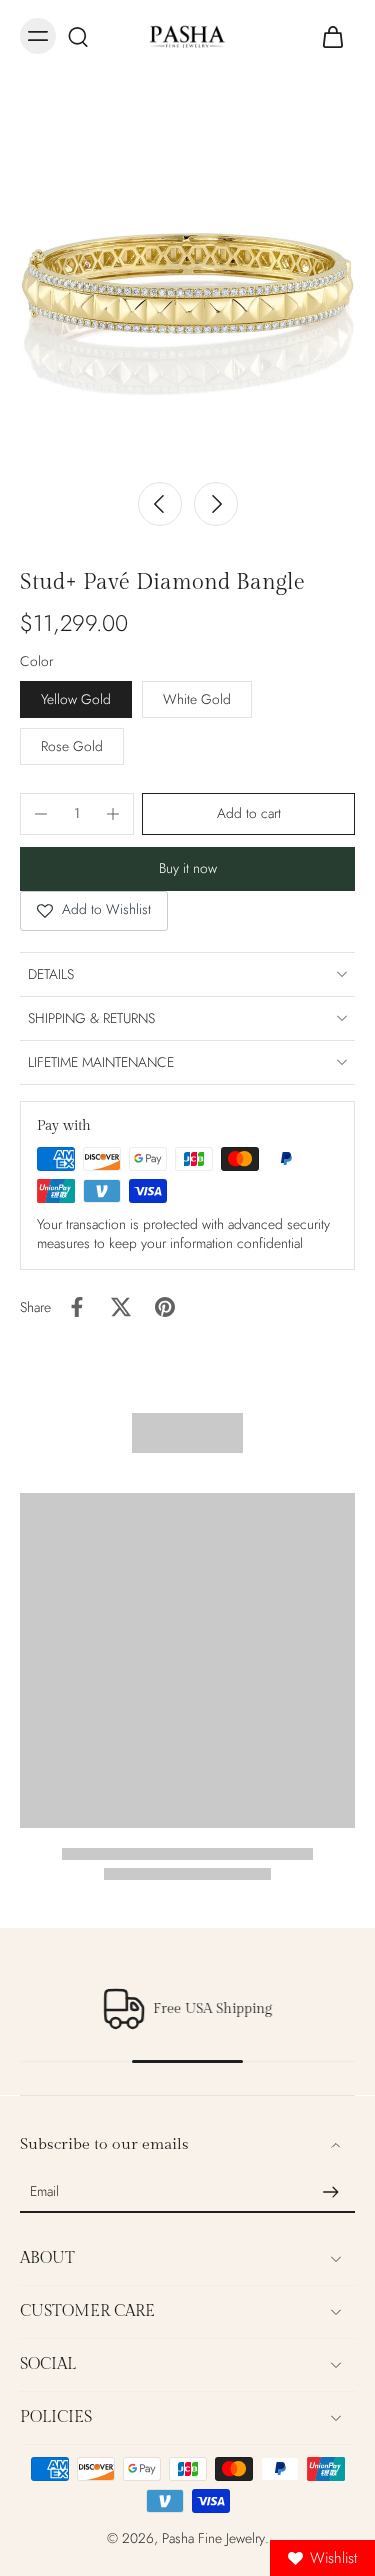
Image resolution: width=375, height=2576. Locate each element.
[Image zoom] (187, 283)
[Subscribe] (331, 2192)
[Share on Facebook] (77, 1307)
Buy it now (188, 868)
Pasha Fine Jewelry (213, 2538)
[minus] (41, 814)
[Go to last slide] (160, 504)
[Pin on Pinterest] (165, 1307)
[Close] (122, 2530)
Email (44, 2193)
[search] (78, 36)
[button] (248, 814)
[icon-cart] (333, 36)
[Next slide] (216, 504)
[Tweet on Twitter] (121, 1307)
